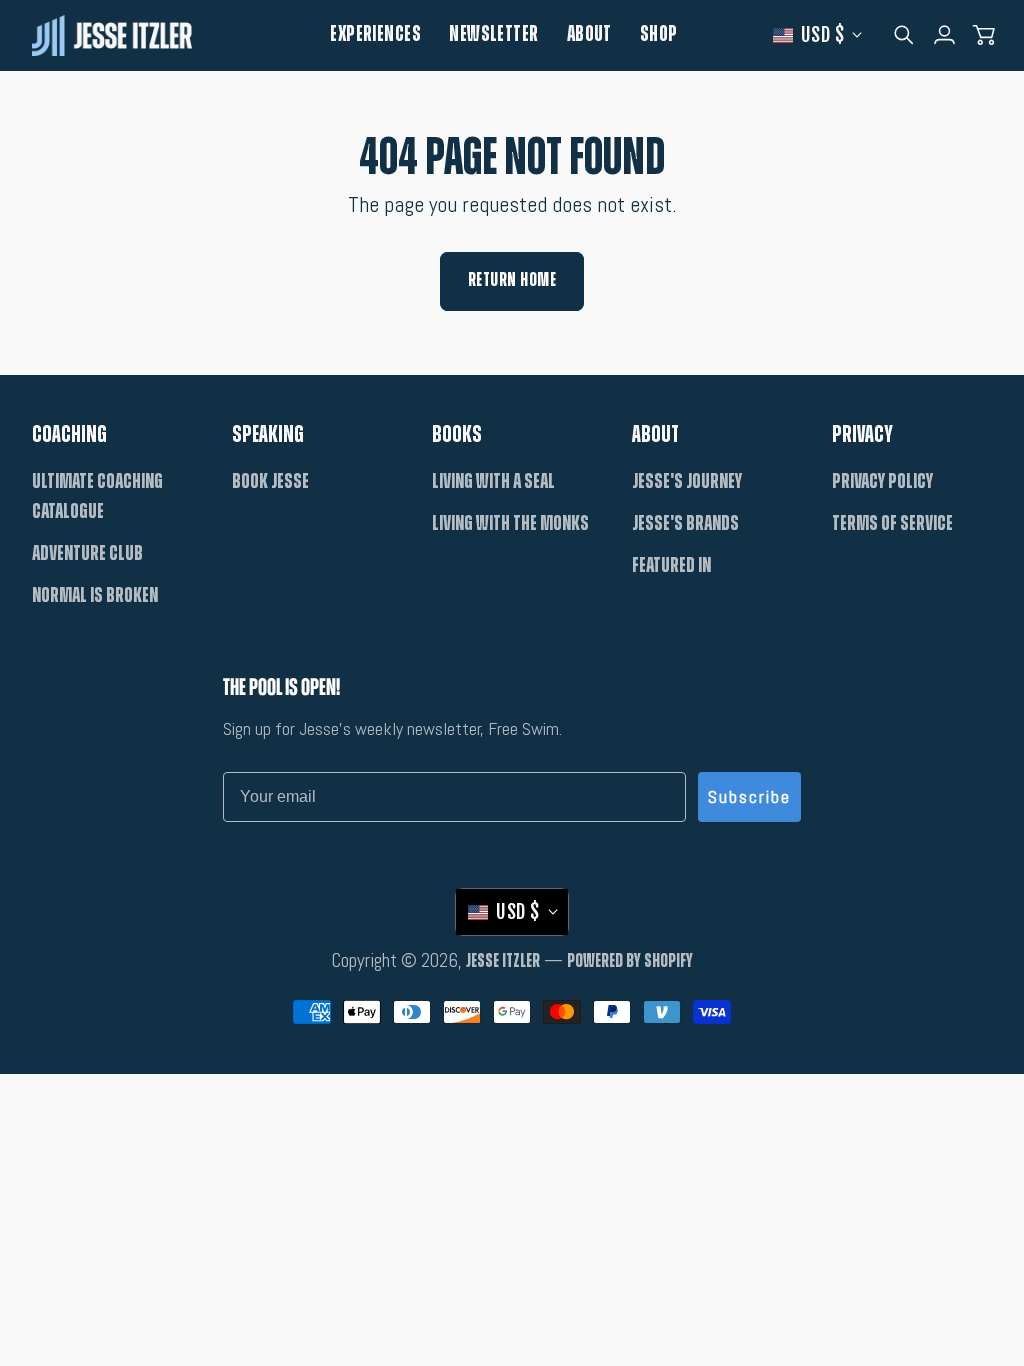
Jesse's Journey (687, 481)
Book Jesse (270, 481)
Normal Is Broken (95, 595)
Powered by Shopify (630, 961)
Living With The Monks (510, 523)
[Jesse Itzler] (112, 35)
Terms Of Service (892, 523)
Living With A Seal (493, 481)
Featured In (671, 565)
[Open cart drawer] (984, 35)
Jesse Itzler (503, 961)
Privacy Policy (882, 481)
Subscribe (749, 796)
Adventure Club (87, 553)
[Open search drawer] (904, 35)
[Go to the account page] (944, 35)
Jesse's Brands (685, 523)
